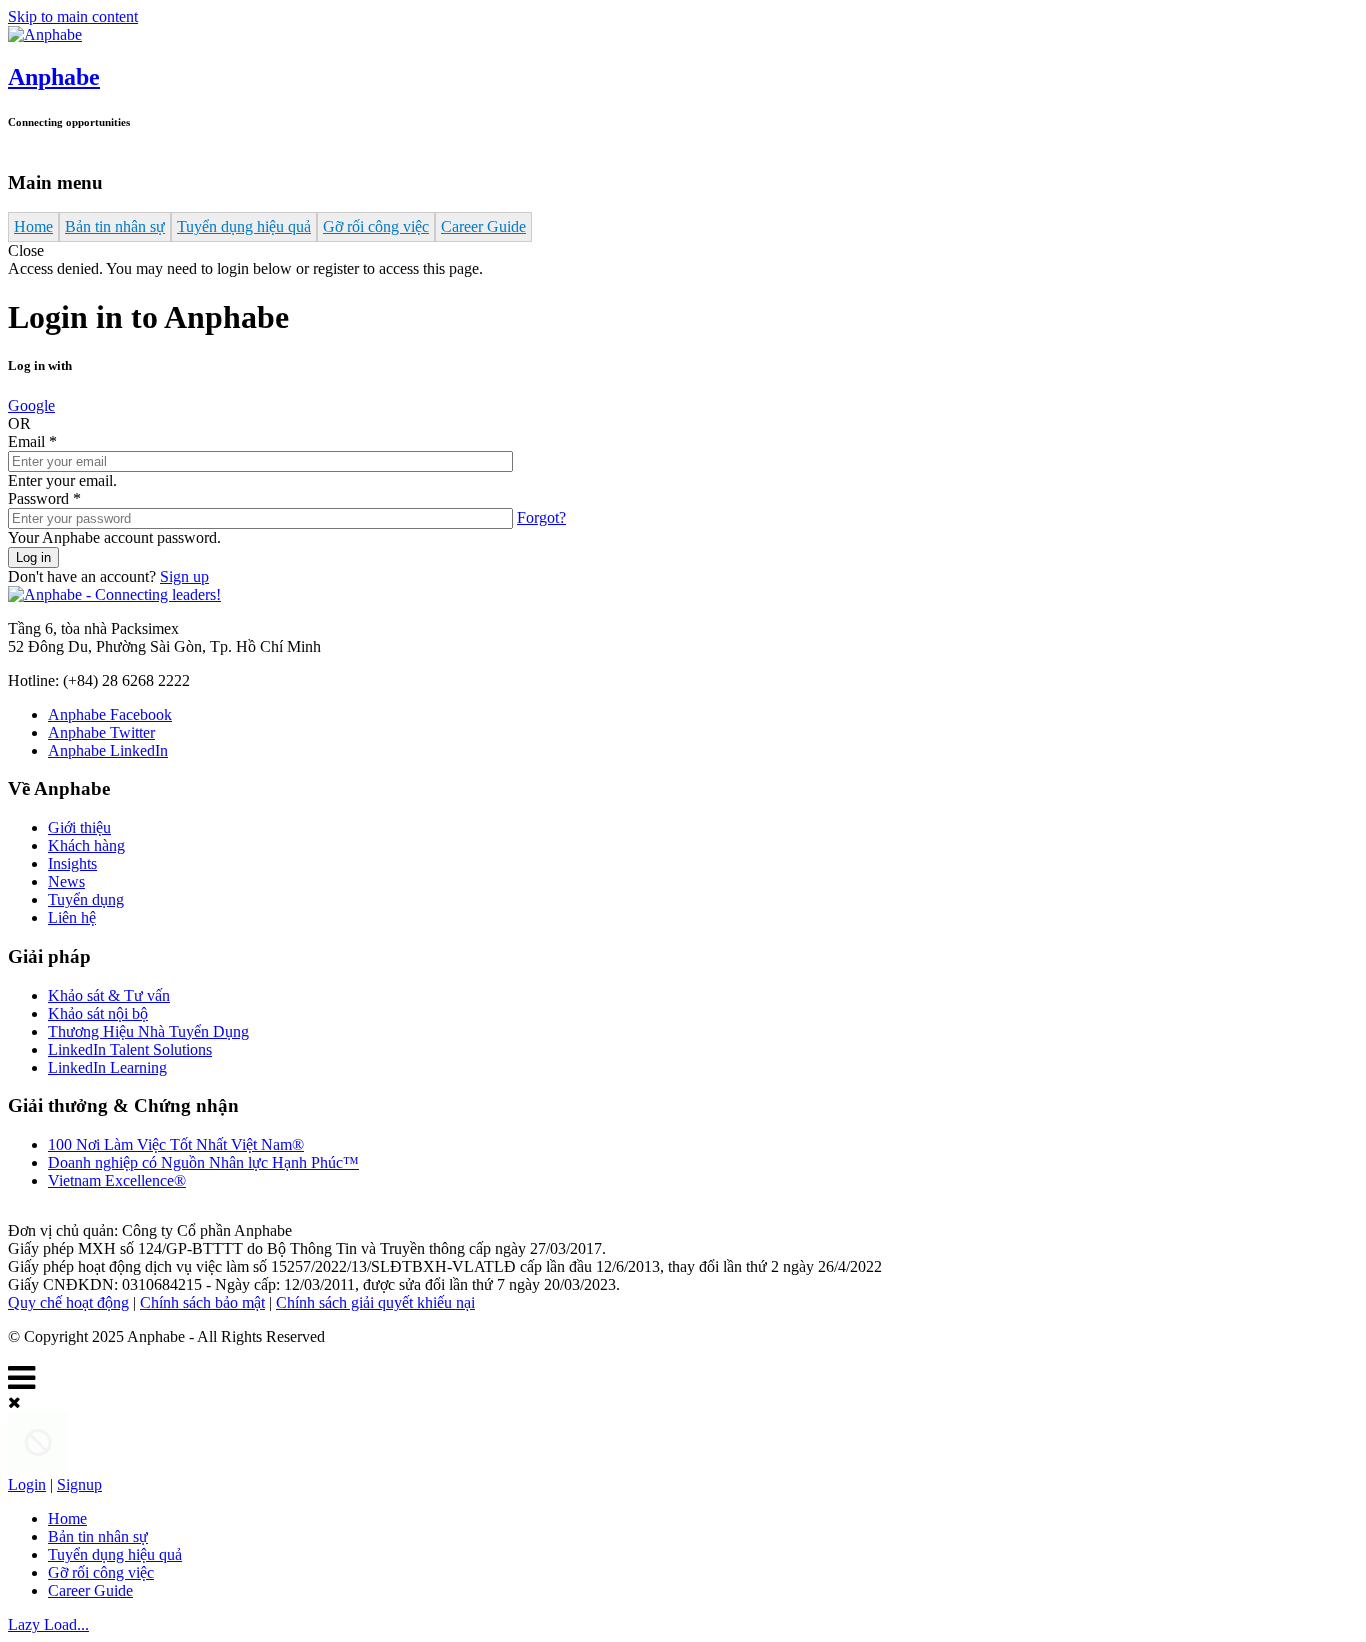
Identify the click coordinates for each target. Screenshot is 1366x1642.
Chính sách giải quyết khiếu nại (375, 1302)
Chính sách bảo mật (202, 1302)
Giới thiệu (79, 827)
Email (32, 441)
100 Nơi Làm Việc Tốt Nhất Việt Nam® (176, 1144)
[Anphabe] (45, 34)
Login (27, 1484)
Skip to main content (73, 16)
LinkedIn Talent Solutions (130, 1049)
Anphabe (54, 77)
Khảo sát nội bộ (98, 1013)
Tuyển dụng (86, 899)
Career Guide (483, 226)
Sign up (184, 576)
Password (44, 498)
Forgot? (541, 517)
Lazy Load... (48, 1624)
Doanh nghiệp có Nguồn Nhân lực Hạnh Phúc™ (203, 1162)
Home (33, 226)
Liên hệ (72, 917)
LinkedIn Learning (107, 1067)
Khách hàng (86, 845)
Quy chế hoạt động (68, 1302)
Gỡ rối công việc (376, 226)
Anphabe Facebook (110, 714)
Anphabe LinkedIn (108, 750)
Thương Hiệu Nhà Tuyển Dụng (148, 1031)
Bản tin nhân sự (115, 226)
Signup (79, 1484)
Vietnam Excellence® (117, 1180)
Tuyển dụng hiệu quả (244, 226)
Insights (72, 863)
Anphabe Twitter (101, 732)
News (66, 881)
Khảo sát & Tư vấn (109, 995)
